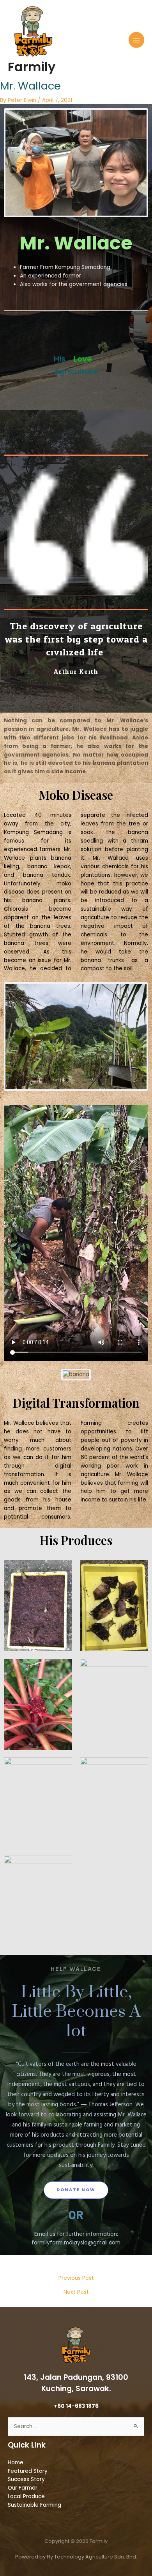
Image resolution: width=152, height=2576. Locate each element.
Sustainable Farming (34, 2505)
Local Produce (26, 2496)
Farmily (32, 67)
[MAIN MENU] (137, 40)
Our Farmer (23, 2488)
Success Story (26, 2479)
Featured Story (28, 2471)
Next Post (76, 2292)
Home (16, 2463)
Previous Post (76, 2278)
